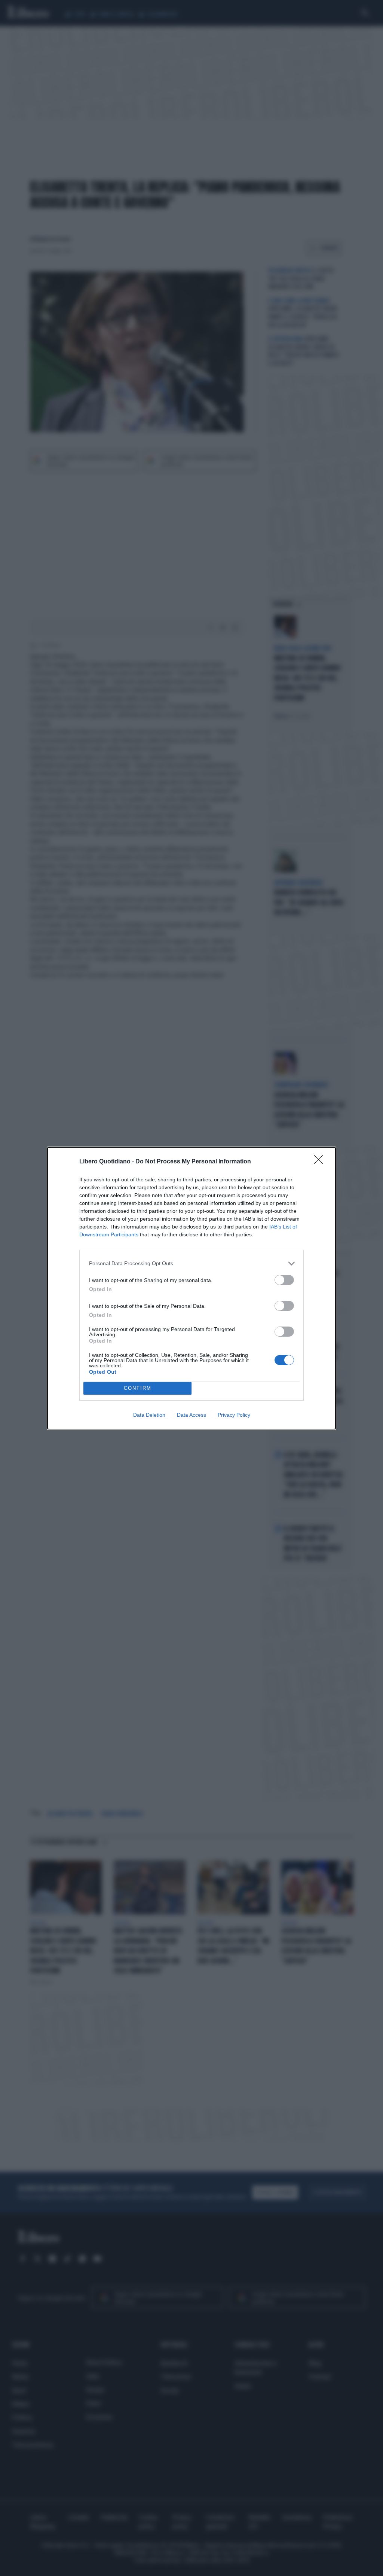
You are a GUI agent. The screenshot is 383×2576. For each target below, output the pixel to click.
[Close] (321, 1162)
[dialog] (191, 1288)
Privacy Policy (234, 1415)
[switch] (284, 1280)
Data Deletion (149, 1415)
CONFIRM (138, 1388)
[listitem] (191, 1263)
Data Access (191, 1415)
